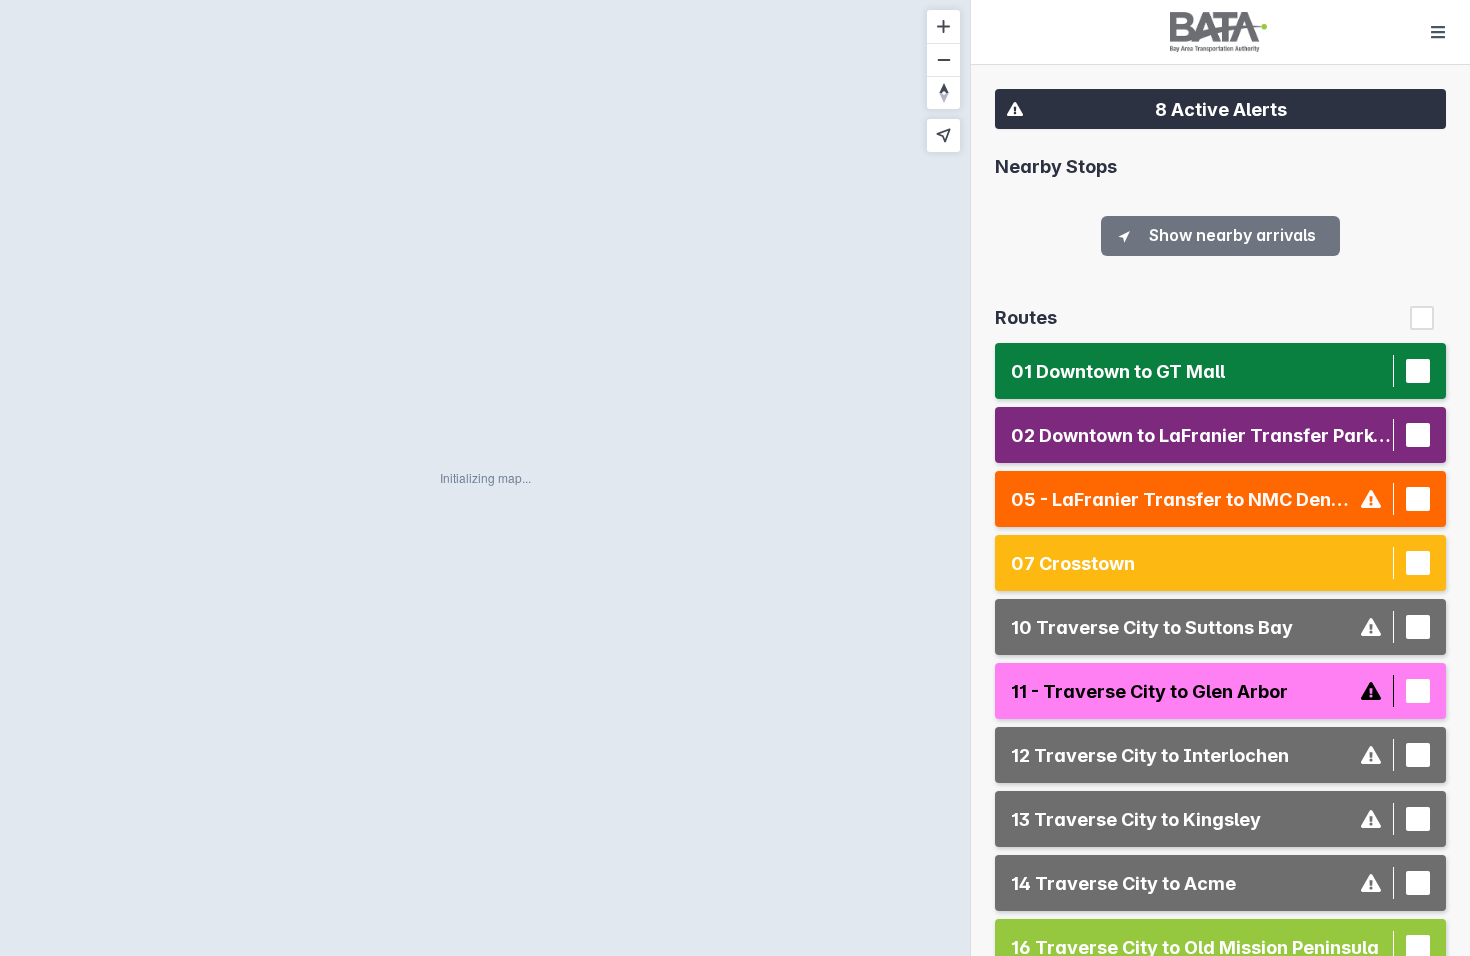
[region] (485, 478)
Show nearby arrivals (1232, 235)
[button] (1220, 109)
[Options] (1438, 32)
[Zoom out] (943, 59)
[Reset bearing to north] (943, 92)
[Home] (1218, 32)
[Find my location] (943, 135)
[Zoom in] (943, 26)
